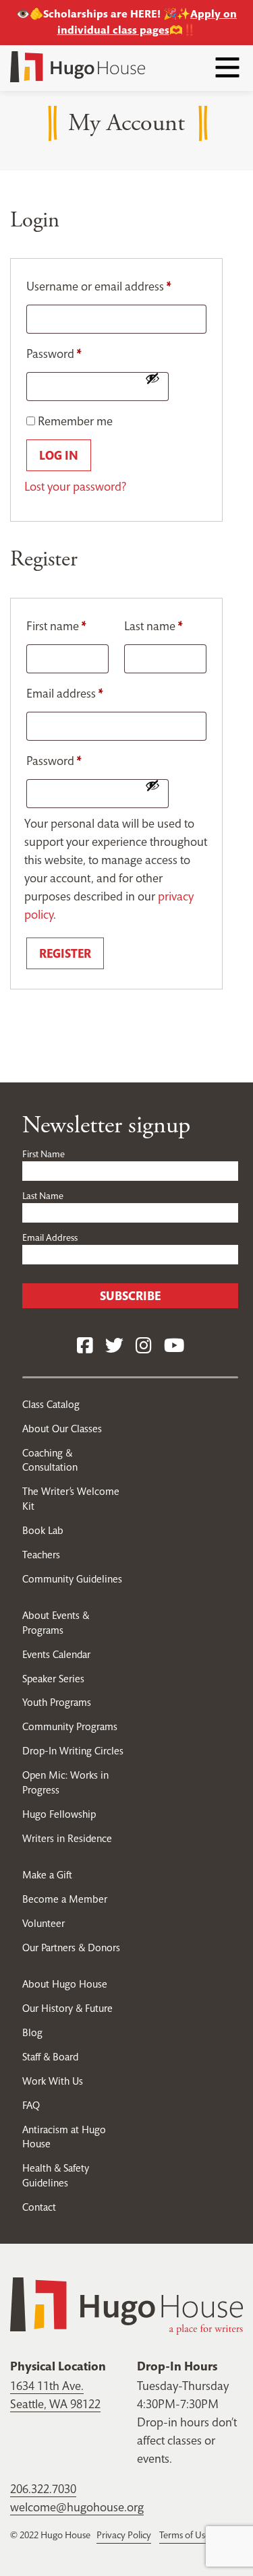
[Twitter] (114, 1346)
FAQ (31, 2105)
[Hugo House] (126, 2305)
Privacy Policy (124, 2535)
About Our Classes (62, 1429)
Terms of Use (185, 2535)
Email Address (50, 1237)
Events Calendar (56, 1654)
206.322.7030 (43, 2489)
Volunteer (44, 1923)
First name (56, 626)
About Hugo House (65, 1984)
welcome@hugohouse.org (77, 2507)
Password (54, 354)
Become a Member (65, 1899)
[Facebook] (85, 1346)
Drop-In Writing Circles (73, 1751)
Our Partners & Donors (71, 1948)
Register (65, 953)
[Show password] (152, 378)
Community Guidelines (72, 1579)
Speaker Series (53, 1679)
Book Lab (43, 1530)
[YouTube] (174, 1346)
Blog (32, 2032)
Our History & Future (67, 2008)
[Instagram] (144, 1346)
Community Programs (70, 1726)
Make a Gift (47, 1875)
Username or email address (99, 286)
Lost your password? (75, 486)
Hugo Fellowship (59, 1814)
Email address (65, 693)
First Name (44, 1154)
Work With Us (53, 2081)
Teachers (41, 1555)
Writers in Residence (67, 1838)
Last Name (43, 1196)
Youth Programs (57, 1702)
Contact (39, 2207)
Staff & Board (50, 2057)
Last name (153, 626)
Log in (59, 455)
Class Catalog (51, 1404)
